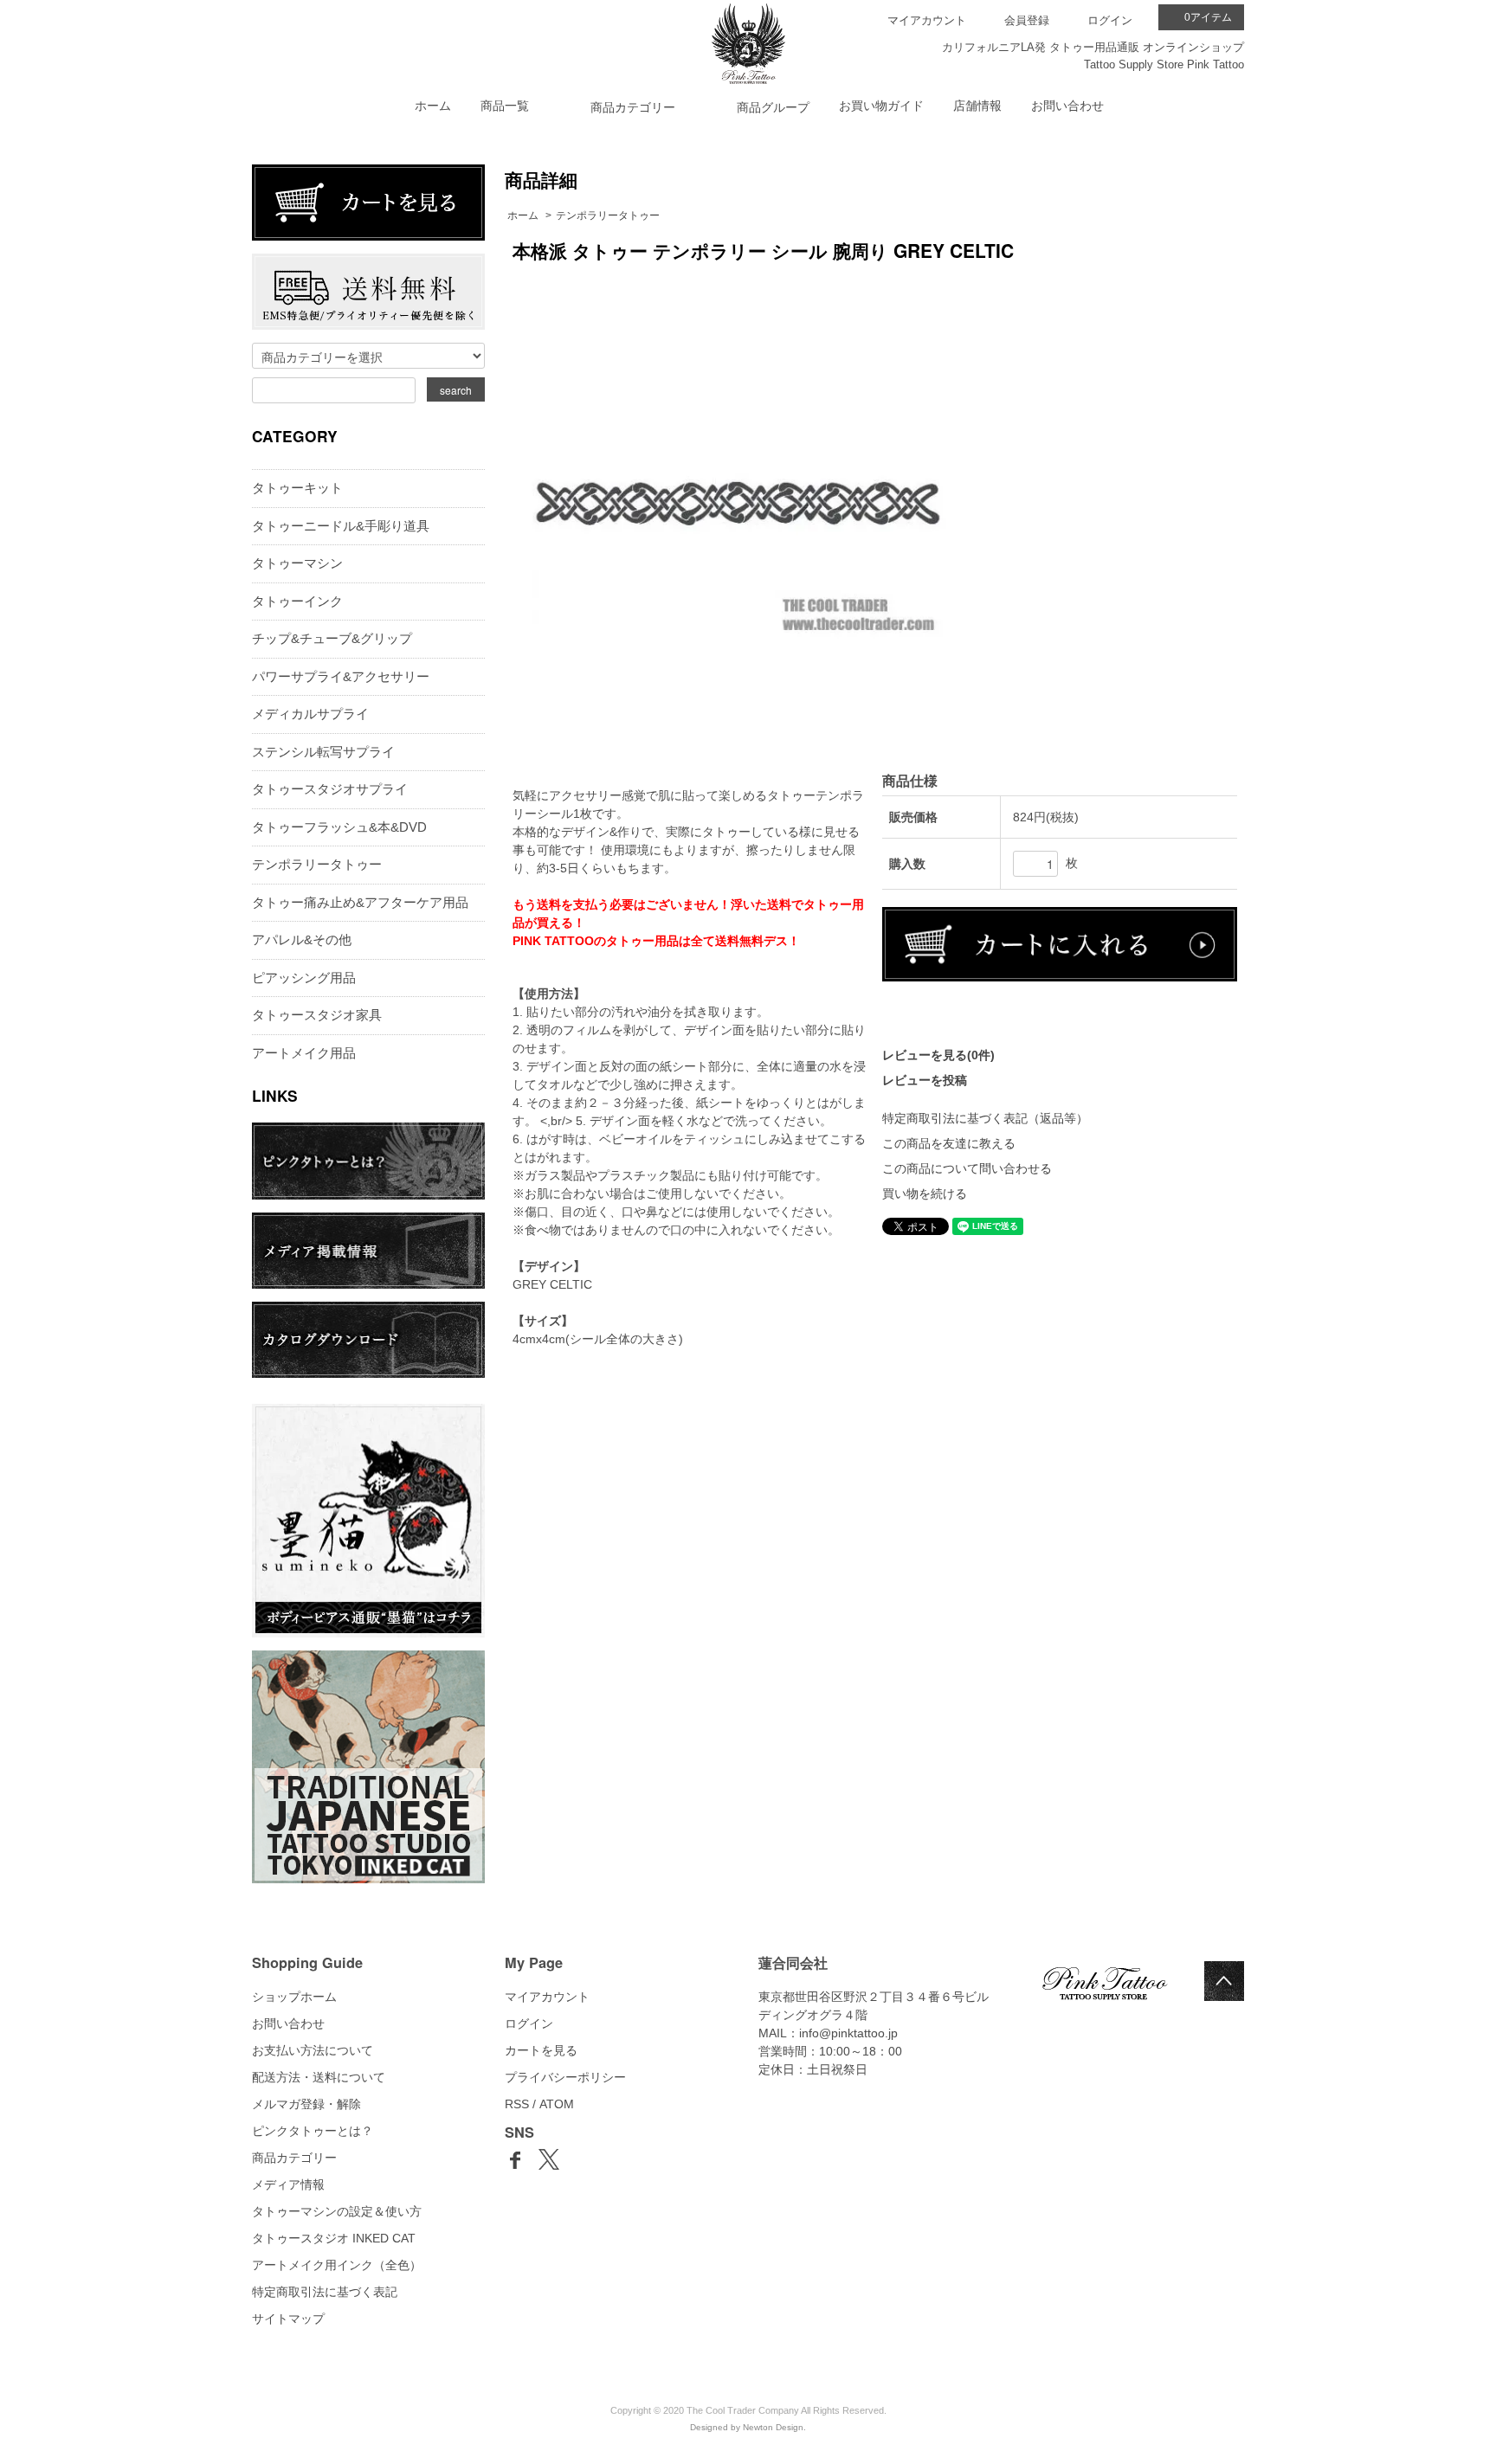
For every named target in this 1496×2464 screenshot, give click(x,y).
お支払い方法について (313, 2050)
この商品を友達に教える (949, 1143)
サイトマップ (288, 2319)
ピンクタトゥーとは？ (313, 2131)
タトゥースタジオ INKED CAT (334, 2238)
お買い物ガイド (881, 106)
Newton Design (773, 2427)
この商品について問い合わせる (967, 1168)
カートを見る (541, 2050)
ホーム (433, 106)
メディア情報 (288, 2184)
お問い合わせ (1067, 106)
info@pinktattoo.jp (848, 2033)
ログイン (1110, 20)
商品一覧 (505, 106)
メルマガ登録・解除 (306, 2104)
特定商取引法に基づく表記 (325, 2292)
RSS (517, 2104)
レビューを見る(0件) (938, 1055)
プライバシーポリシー (565, 2077)
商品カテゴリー (294, 2158)
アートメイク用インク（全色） (337, 2265)
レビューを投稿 (925, 1080)
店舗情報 (977, 106)
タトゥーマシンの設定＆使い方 (337, 2211)
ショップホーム (294, 1997)
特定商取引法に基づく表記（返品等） (985, 1118)
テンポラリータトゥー (608, 216)
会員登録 (1027, 20)
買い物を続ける (925, 1193)
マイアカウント (927, 20)
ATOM (557, 2104)
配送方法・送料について (319, 2077)
